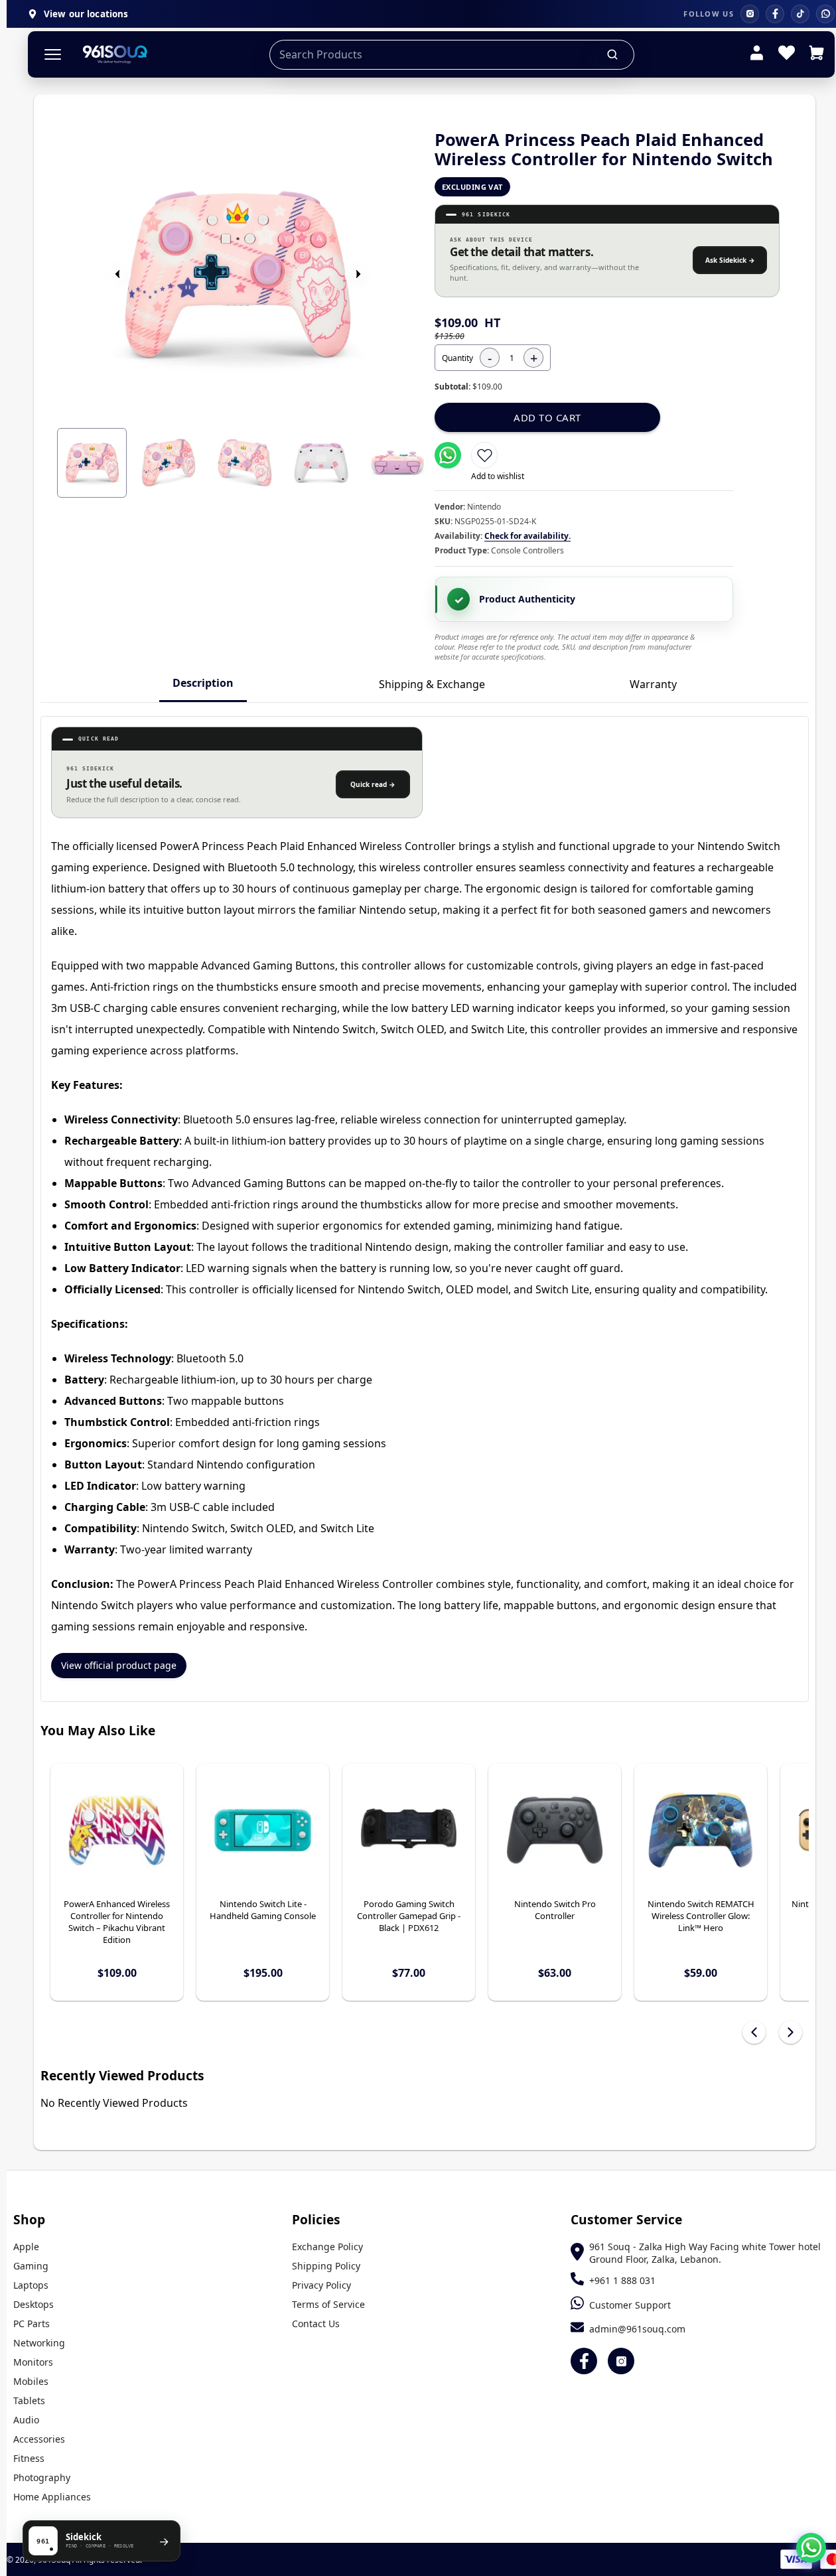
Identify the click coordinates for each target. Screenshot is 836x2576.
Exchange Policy (327, 2247)
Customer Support (630, 2305)
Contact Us (316, 2324)
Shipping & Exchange (432, 684)
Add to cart (547, 417)
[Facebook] (775, 14)
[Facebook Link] (584, 2361)
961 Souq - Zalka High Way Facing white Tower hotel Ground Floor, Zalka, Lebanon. (705, 2253)
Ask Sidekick (730, 260)
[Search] (613, 54)
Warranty (653, 684)
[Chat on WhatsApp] (811, 2548)
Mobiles (31, 2381)
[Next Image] (358, 274)
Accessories (39, 2439)
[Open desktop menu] (53, 55)
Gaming (31, 2266)
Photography (42, 2477)
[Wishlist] (787, 54)
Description (203, 683)
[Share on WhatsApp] (448, 455)
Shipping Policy (326, 2266)
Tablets (29, 2400)
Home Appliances (52, 2497)
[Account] (757, 54)
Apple (26, 2247)
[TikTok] (800, 14)
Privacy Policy (321, 2285)
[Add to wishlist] (484, 455)
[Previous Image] (117, 274)
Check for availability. (527, 536)
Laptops (31, 2285)
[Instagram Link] (621, 2361)
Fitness (29, 2458)
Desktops (34, 2304)
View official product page (119, 1665)
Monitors (33, 2362)
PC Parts (32, 2324)
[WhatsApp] (825, 14)
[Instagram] (750, 14)
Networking (39, 2343)
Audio (26, 2420)
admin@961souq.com (637, 2329)
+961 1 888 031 (622, 2280)
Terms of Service (328, 2304)
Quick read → (373, 784)
